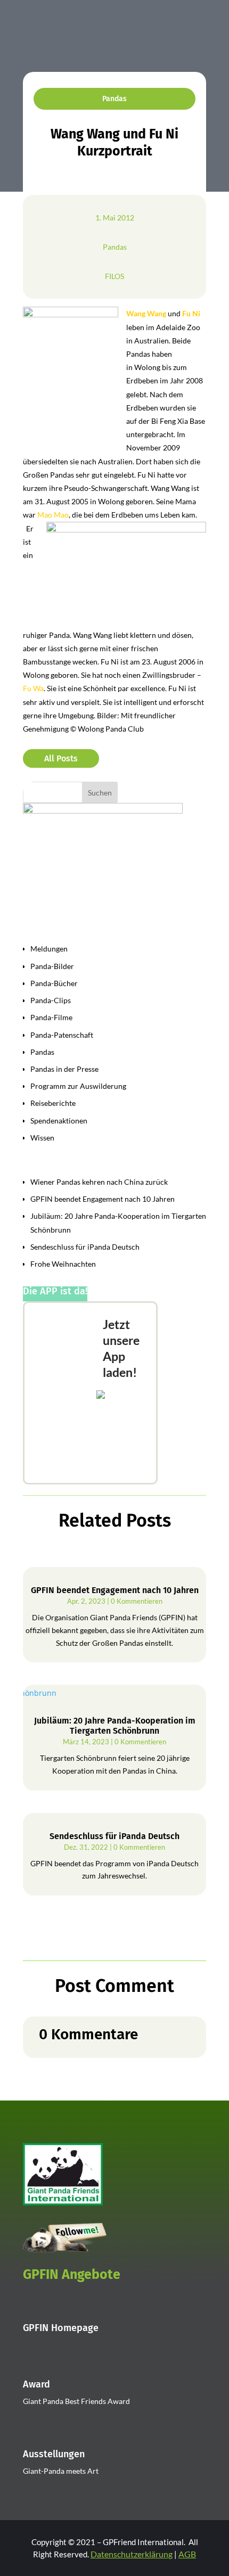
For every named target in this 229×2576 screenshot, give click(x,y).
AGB (187, 2554)
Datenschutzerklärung (132, 2554)
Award (36, 2384)
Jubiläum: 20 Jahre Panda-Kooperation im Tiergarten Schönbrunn (115, 1726)
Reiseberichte (53, 1103)
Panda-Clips (51, 1000)
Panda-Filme (51, 1017)
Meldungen (49, 949)
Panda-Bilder (52, 966)
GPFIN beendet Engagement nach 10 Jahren (103, 1199)
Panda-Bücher (54, 983)
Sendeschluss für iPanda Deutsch (85, 1247)
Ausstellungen (54, 2454)
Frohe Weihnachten (63, 1264)
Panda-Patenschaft (62, 1035)
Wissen (42, 1138)
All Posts (61, 758)
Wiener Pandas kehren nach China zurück (99, 1182)
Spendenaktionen (59, 1121)
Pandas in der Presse (64, 1069)
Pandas (114, 99)
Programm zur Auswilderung (78, 1086)
